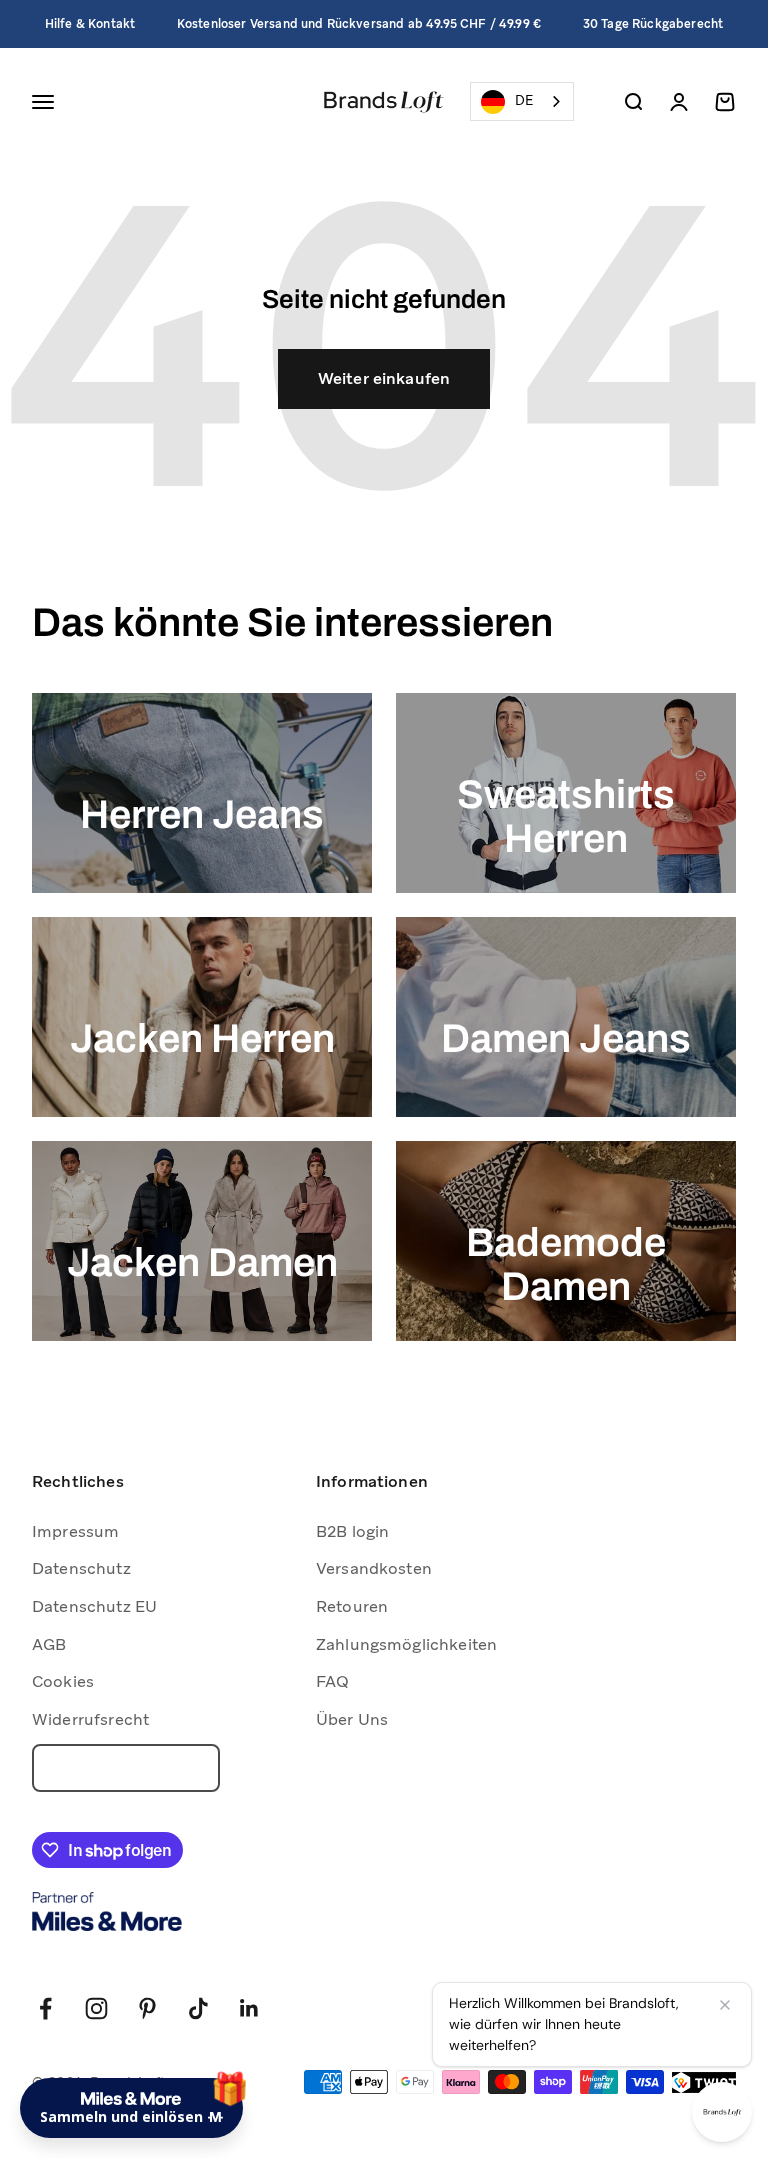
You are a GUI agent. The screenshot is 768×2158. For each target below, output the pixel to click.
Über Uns (352, 1719)
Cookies (63, 1681)
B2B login (352, 1531)
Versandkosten (374, 1568)
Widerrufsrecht (90, 1719)
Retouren (352, 1606)
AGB (49, 1644)
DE (524, 100)
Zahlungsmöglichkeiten (406, 1644)
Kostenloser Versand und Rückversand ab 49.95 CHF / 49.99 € (359, 24)
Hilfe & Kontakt (90, 24)
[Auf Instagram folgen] (96, 2008)
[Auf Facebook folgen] (45, 2008)
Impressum (75, 1531)
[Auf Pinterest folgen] (147, 2008)
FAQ (332, 1681)
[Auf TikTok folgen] (198, 2008)
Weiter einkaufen (384, 378)
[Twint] (704, 2082)
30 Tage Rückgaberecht (653, 24)
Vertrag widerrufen (126, 1768)
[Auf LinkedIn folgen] (249, 2008)
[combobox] (522, 101)
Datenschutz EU (94, 1606)
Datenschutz (81, 1568)
